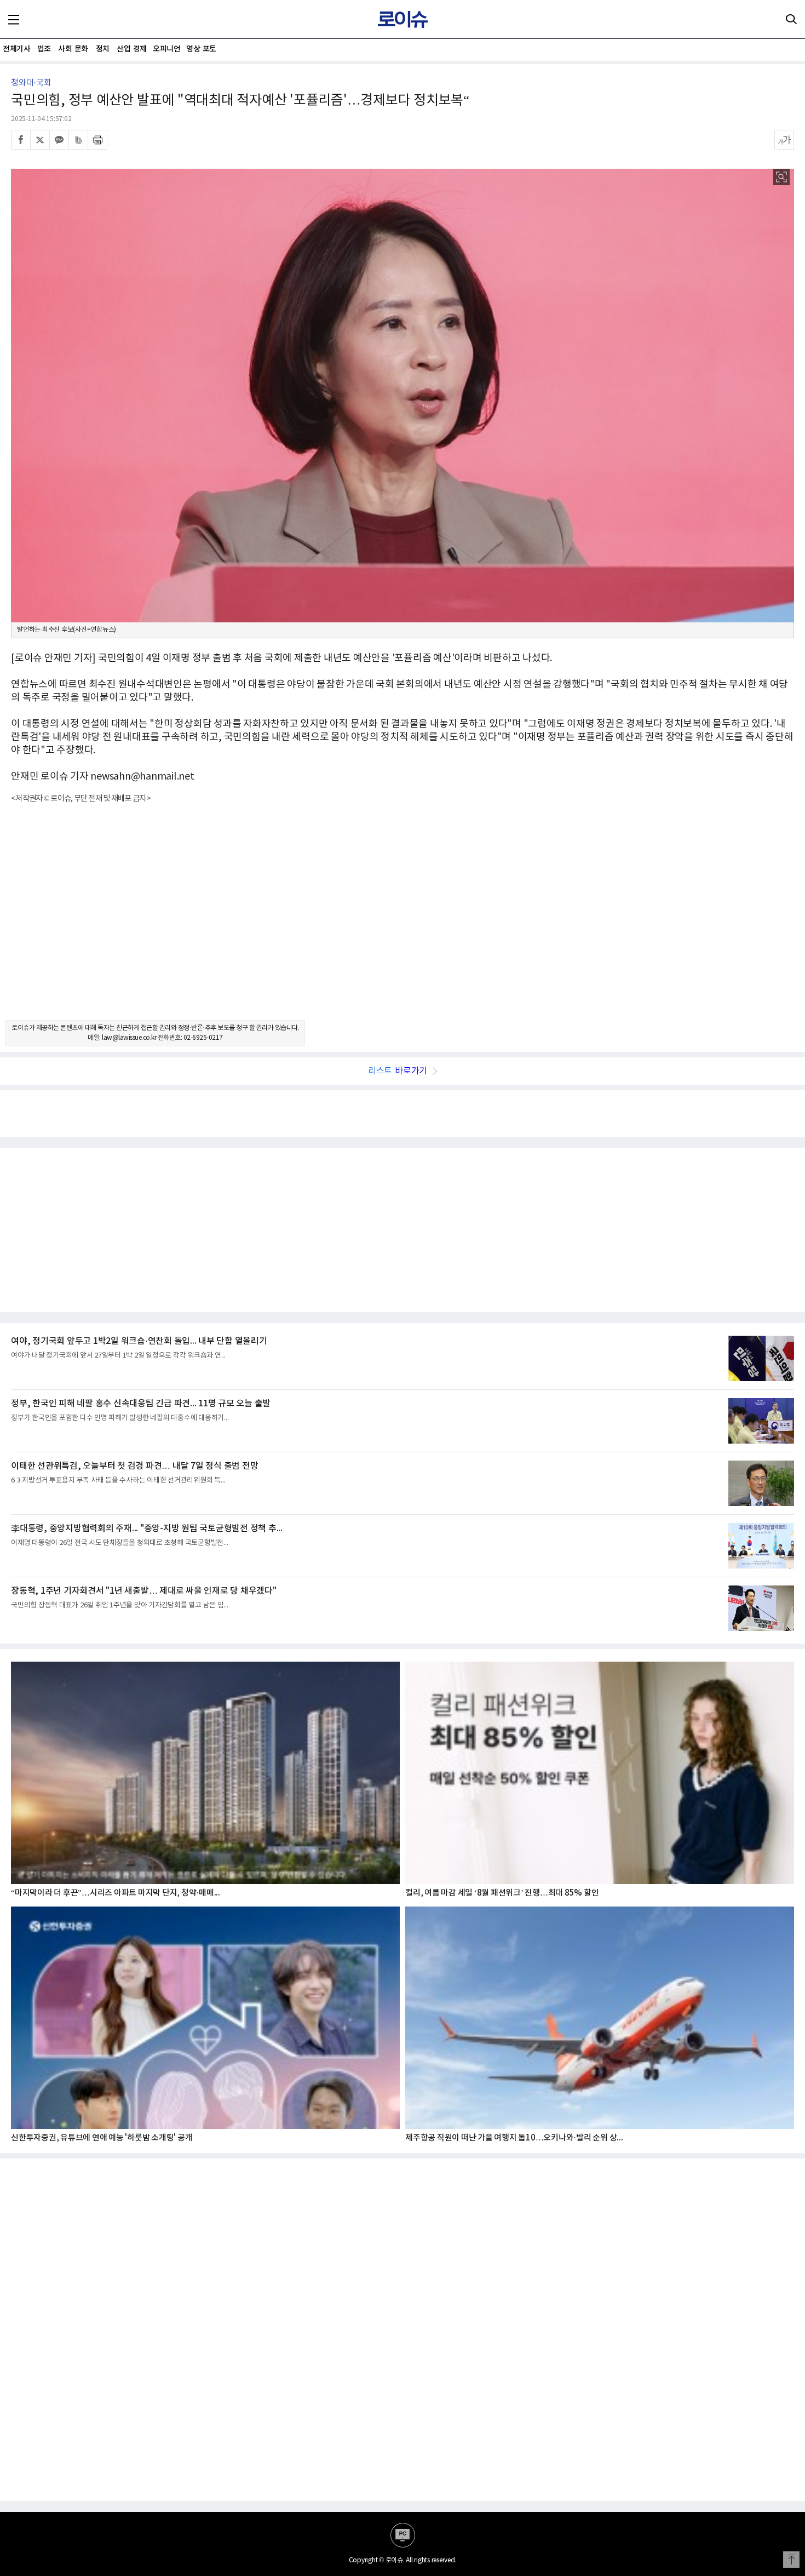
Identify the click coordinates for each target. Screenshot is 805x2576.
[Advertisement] (403, 921)
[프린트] (97, 140)
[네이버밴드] (78, 140)
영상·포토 (201, 49)
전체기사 (16, 49)
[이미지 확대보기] (781, 177)
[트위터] (40, 140)
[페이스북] (21, 140)
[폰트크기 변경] (784, 140)
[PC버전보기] (403, 2535)
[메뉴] (14, 19)
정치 (103, 49)
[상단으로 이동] (791, 2560)
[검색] (791, 19)
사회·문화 (73, 49)
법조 (44, 49)
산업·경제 (132, 49)
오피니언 (166, 49)
